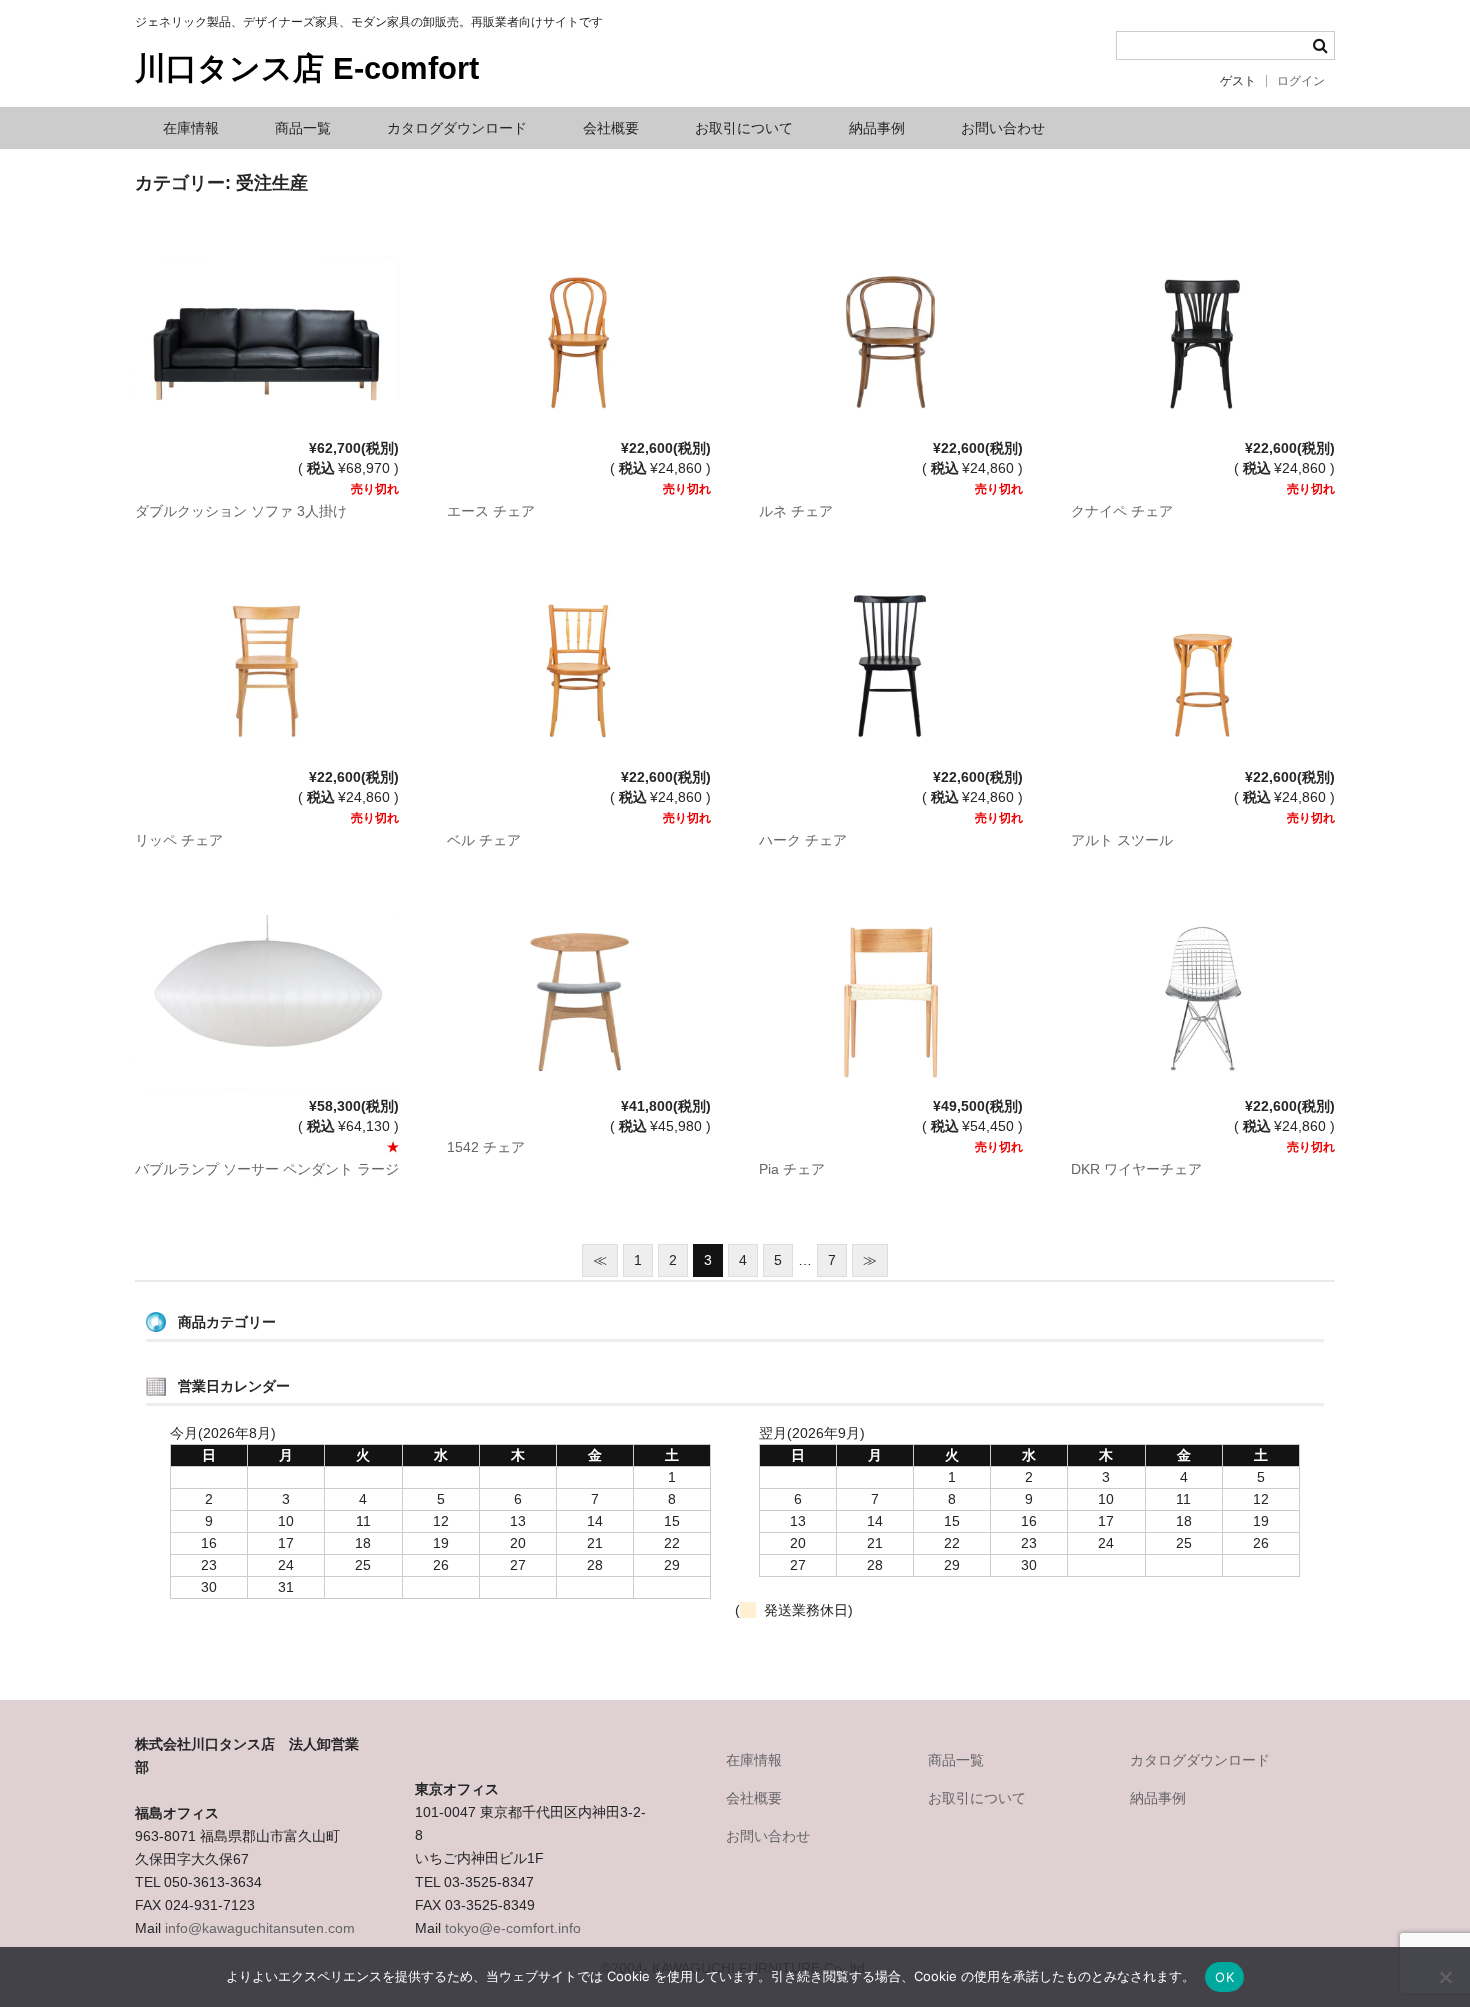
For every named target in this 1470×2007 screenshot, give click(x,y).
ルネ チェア (796, 511)
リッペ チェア (179, 840)
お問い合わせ (1003, 128)
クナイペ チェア (1122, 511)
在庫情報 (191, 128)
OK (1224, 1977)
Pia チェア (792, 1169)
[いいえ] (1445, 1977)
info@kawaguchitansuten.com (260, 1928)
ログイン (1301, 81)
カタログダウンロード (457, 128)
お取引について (744, 128)
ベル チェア (484, 840)
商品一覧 (303, 128)
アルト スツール (1122, 840)
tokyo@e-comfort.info (513, 1928)
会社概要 (611, 128)
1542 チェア (486, 1147)
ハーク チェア (803, 840)
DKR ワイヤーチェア (1136, 1169)
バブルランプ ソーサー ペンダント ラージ (267, 1169)
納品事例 (877, 128)
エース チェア (491, 511)
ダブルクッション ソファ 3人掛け (241, 511)
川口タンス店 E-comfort (307, 68)
